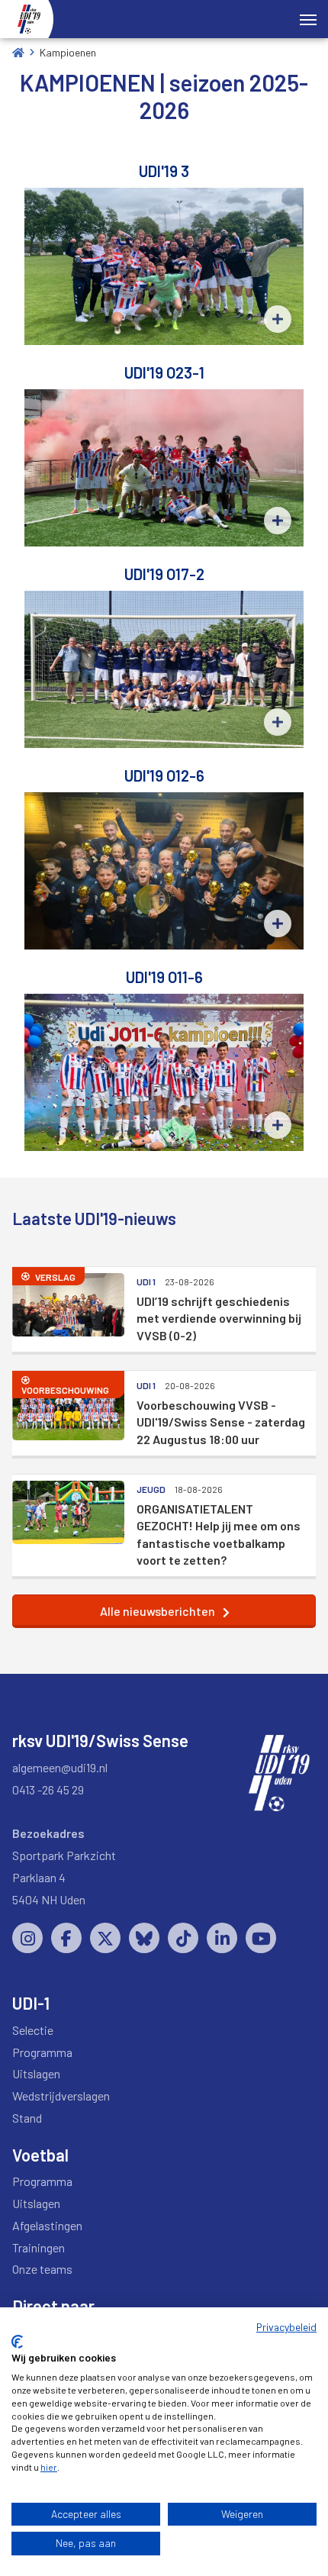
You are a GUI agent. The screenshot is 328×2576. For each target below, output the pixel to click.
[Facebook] (66, 1938)
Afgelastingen (47, 2225)
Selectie (33, 2030)
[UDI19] (29, 19)
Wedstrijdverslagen (61, 2096)
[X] (105, 1938)
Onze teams (42, 2269)
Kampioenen (68, 52)
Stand (27, 2118)
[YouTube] (261, 1938)
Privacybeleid (286, 2327)
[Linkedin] (222, 1938)
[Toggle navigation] (308, 18)
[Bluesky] (144, 1938)
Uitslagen (36, 2073)
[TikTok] (183, 1938)
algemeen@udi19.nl (60, 1767)
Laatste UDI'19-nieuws (94, 1218)
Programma (42, 2052)
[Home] (18, 52)
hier (49, 2467)
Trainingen (39, 2247)
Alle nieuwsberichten (158, 1611)
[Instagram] (27, 1938)
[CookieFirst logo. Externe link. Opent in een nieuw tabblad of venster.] (17, 2342)
